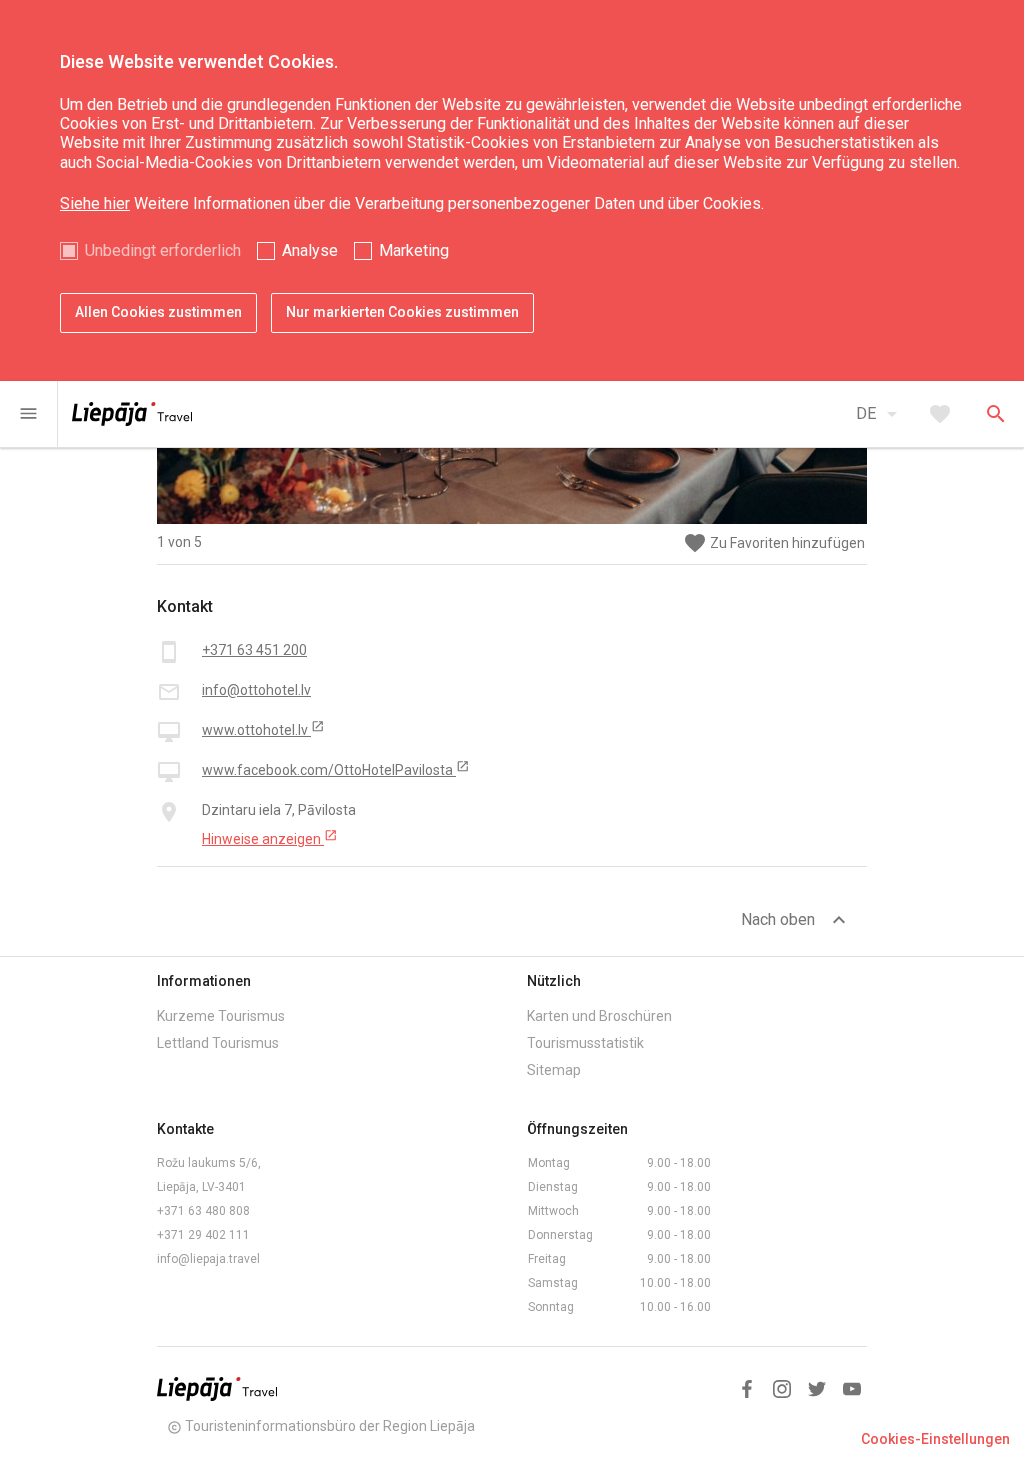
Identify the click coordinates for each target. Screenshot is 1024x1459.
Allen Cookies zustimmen (158, 312)
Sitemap (554, 1070)
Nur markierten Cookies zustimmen (402, 312)
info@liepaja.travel (208, 1259)
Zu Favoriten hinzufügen (774, 543)
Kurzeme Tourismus (221, 1016)
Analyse (310, 250)
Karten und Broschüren (599, 1016)
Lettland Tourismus (218, 1043)
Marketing (414, 250)
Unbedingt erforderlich (163, 250)
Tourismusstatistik (585, 1043)
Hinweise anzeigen (270, 838)
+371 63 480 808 (203, 1211)
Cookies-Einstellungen (935, 1439)
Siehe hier (95, 203)
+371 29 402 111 (203, 1235)
